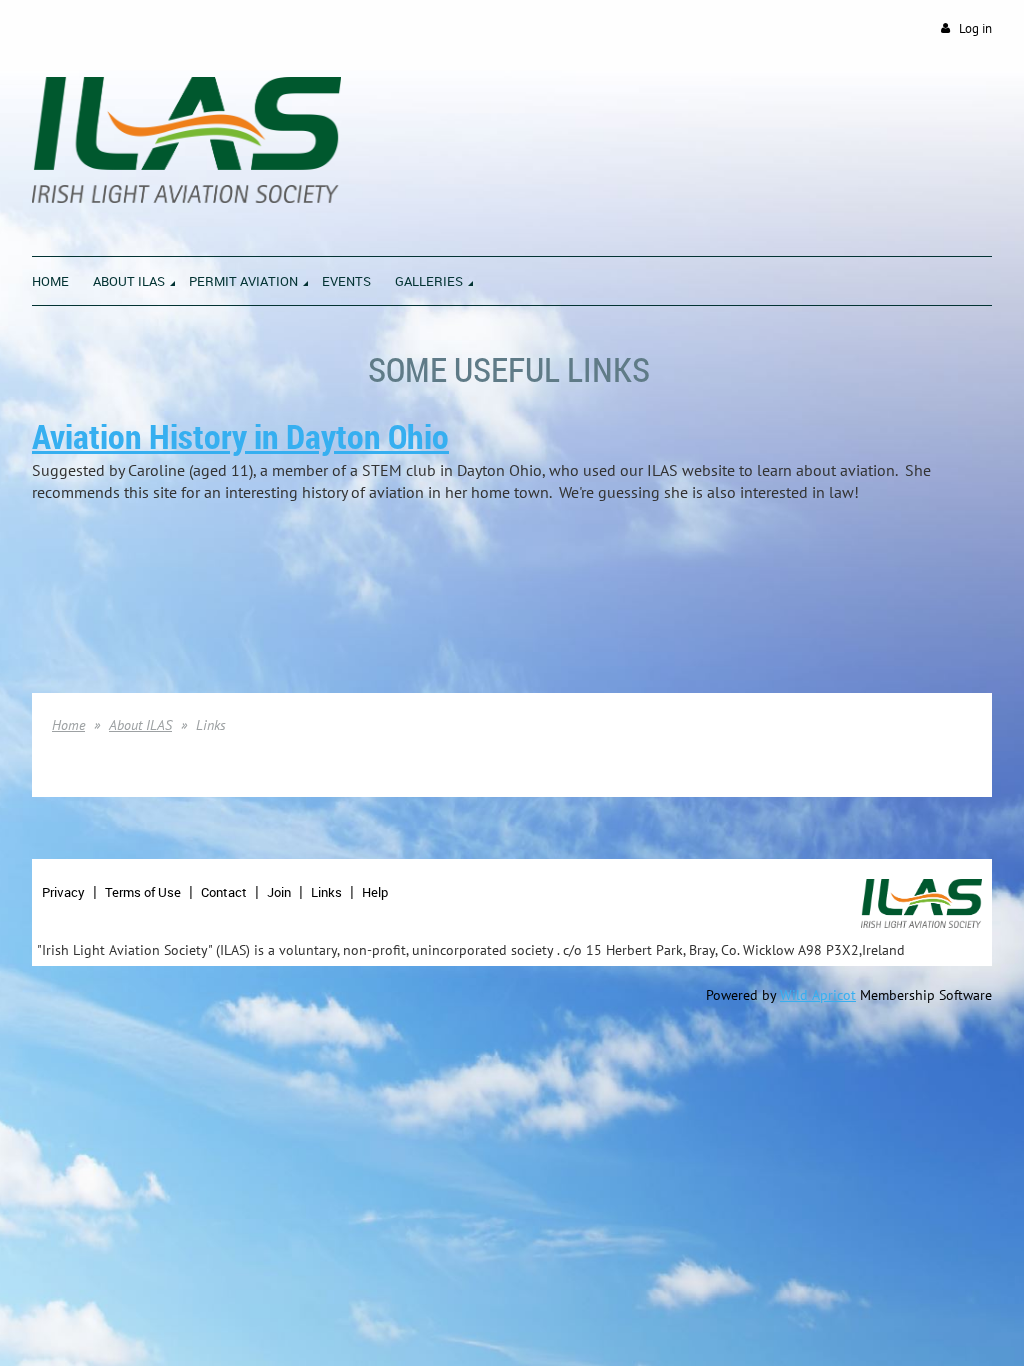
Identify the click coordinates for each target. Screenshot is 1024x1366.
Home (68, 725)
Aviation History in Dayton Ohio (240, 436)
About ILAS (140, 725)
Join (279, 892)
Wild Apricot (818, 995)
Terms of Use (143, 892)
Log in (975, 28)
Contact (224, 892)
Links (326, 892)
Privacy (63, 892)
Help (375, 892)
